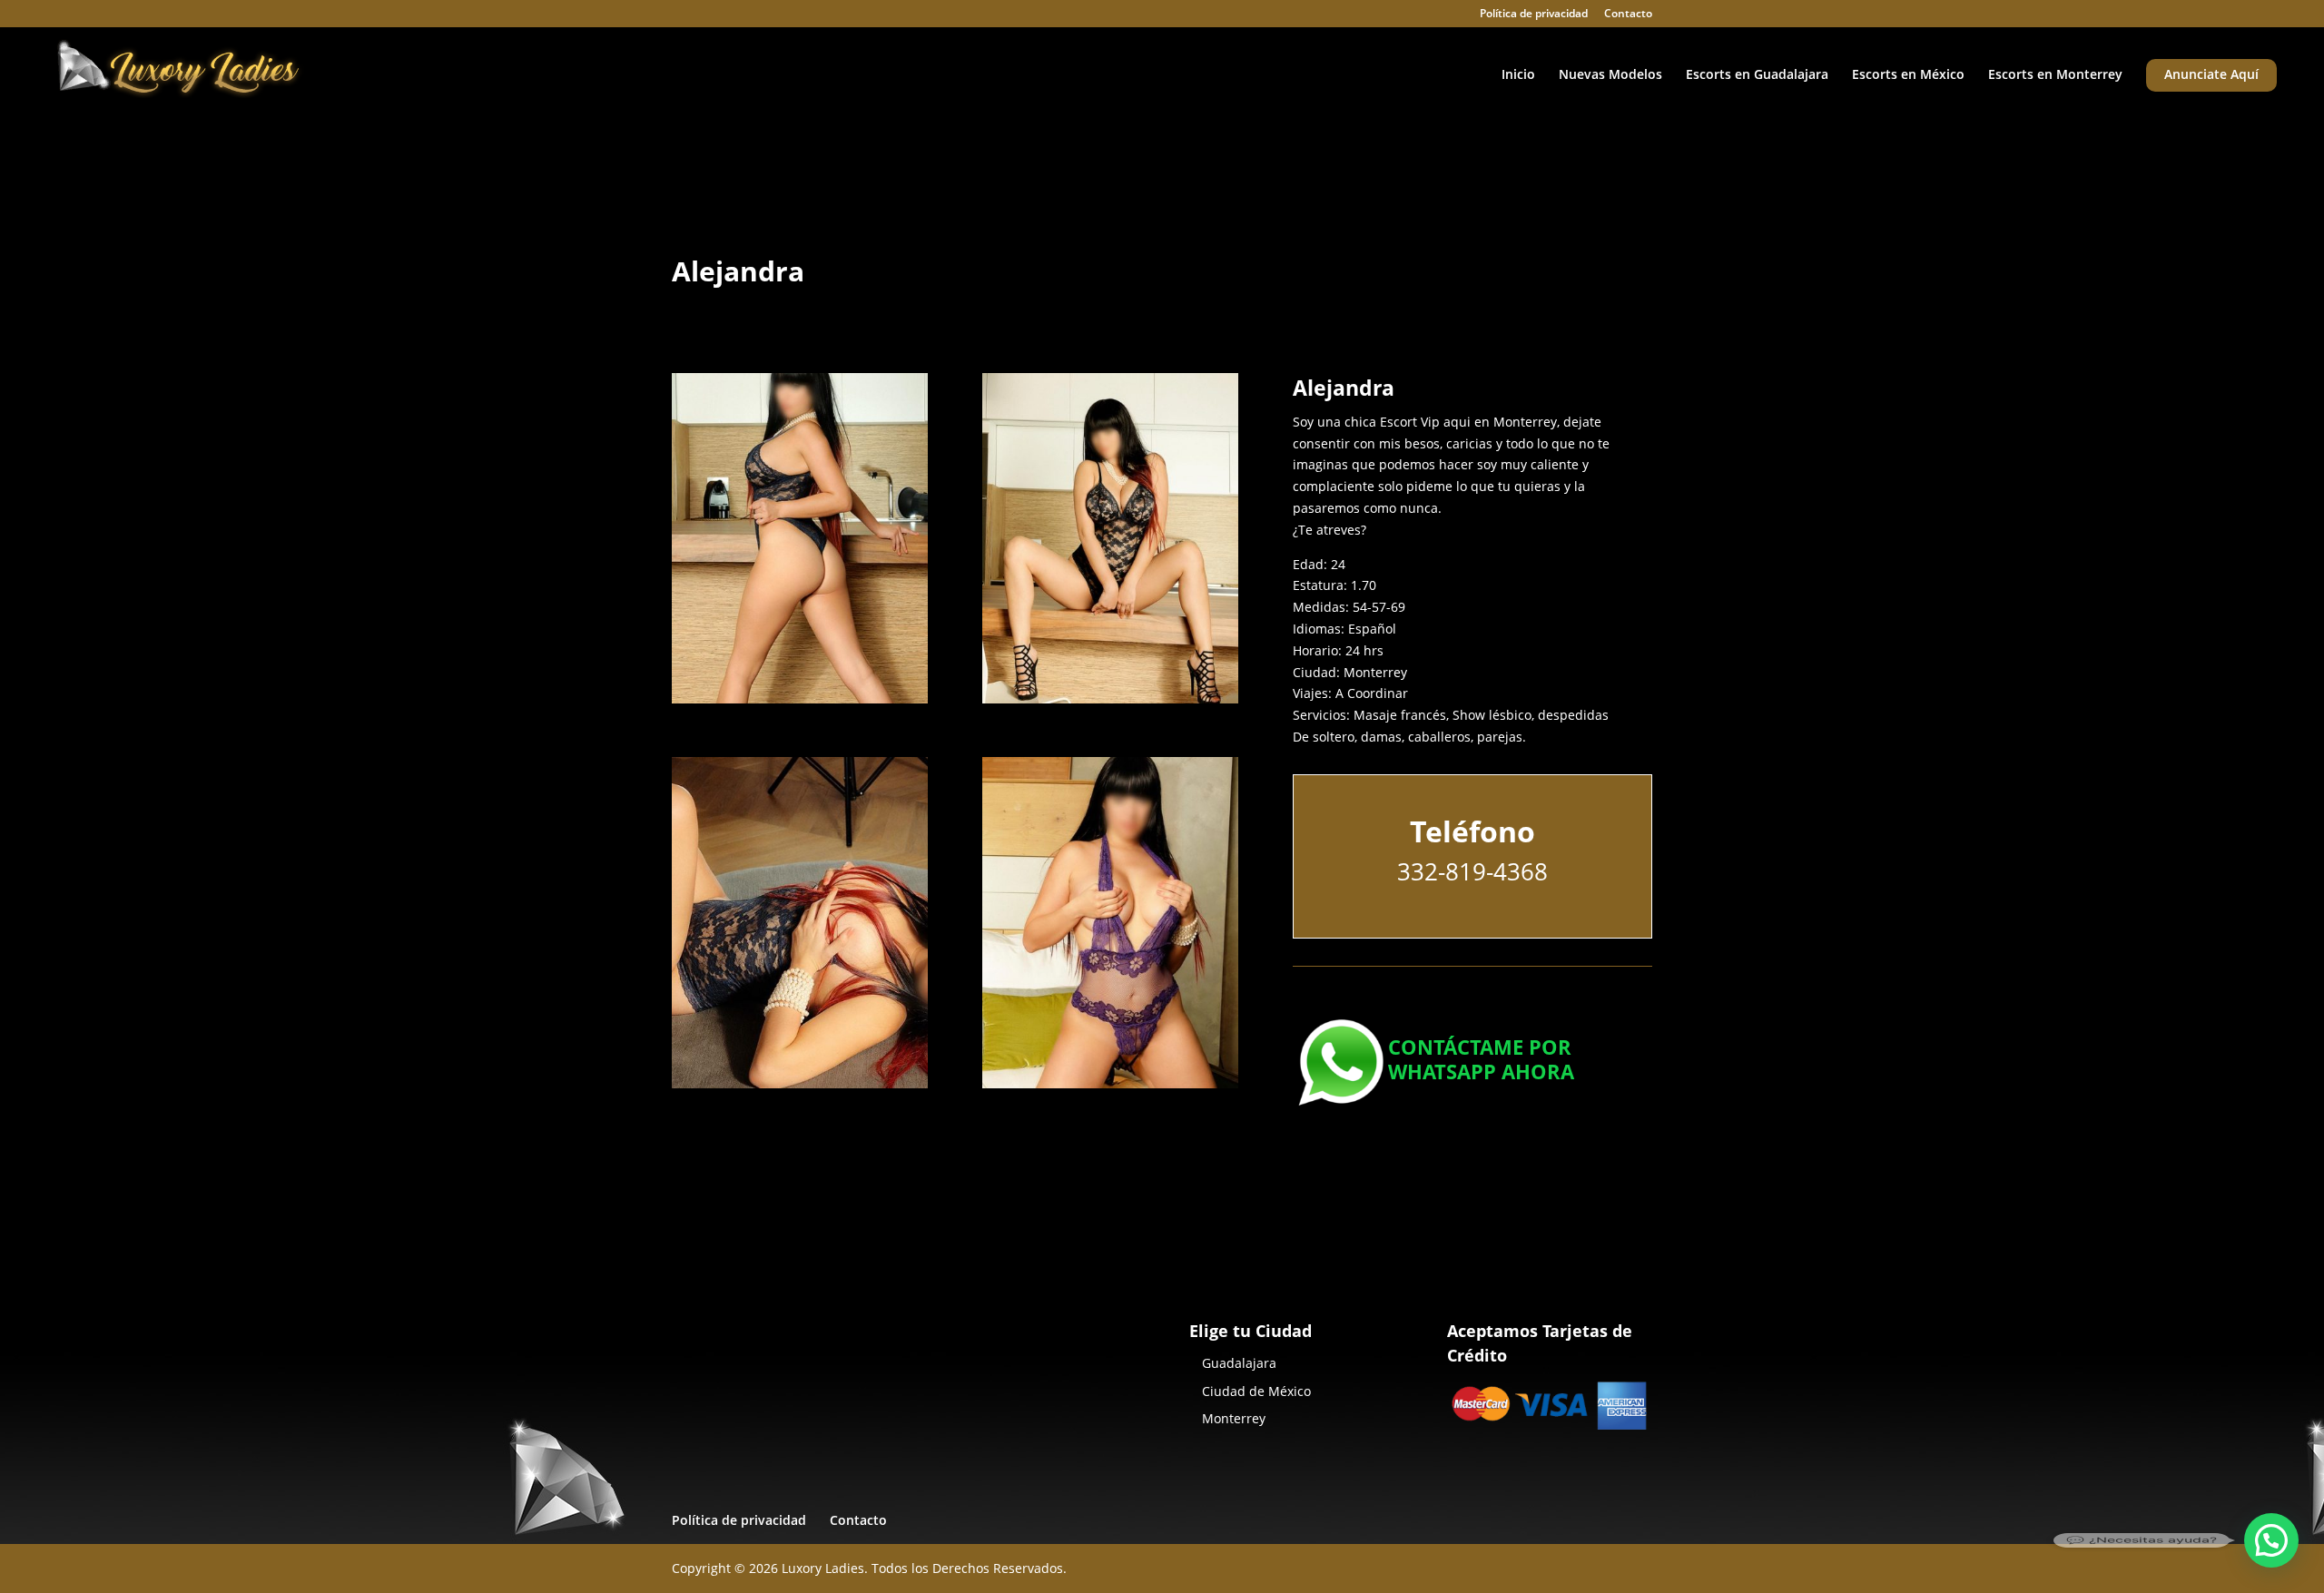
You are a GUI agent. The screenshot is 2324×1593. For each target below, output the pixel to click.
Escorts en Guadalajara (1757, 75)
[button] (2271, 1540)
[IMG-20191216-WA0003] (800, 1088)
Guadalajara (1239, 1363)
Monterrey (1234, 1418)
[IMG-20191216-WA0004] (800, 703)
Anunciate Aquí (2211, 75)
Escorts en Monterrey (2055, 75)
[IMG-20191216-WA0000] (1110, 1088)
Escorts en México (1908, 75)
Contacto (1628, 15)
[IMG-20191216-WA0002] (1110, 703)
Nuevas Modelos (1610, 75)
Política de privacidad (1534, 15)
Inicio (1518, 75)
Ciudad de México (1256, 1391)
